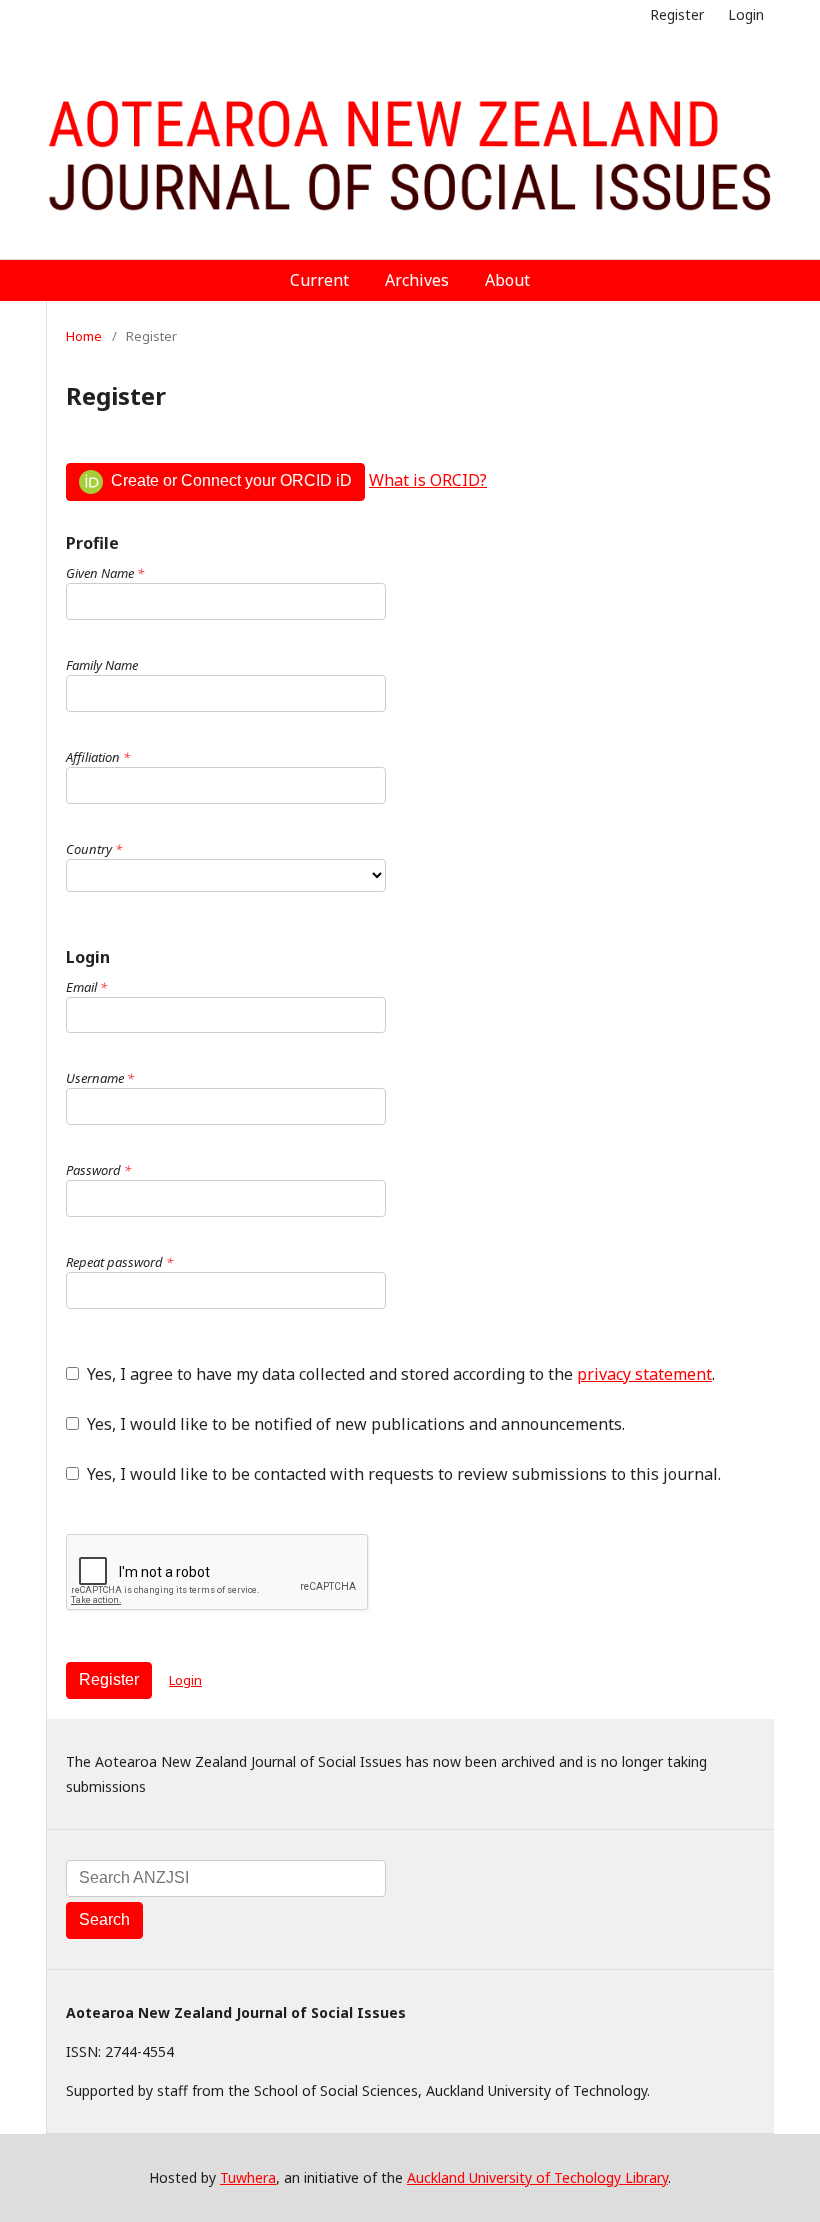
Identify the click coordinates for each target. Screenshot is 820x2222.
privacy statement (644, 1374)
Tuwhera (248, 2177)
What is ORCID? (428, 480)
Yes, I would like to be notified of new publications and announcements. (354, 1424)
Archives (417, 280)
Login (746, 14)
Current (319, 280)
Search (104, 1919)
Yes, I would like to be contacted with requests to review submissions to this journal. (402, 1474)
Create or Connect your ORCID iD (229, 480)
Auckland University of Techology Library (537, 2177)
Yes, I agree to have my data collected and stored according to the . (399, 1374)
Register (677, 14)
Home (84, 336)
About (507, 280)
